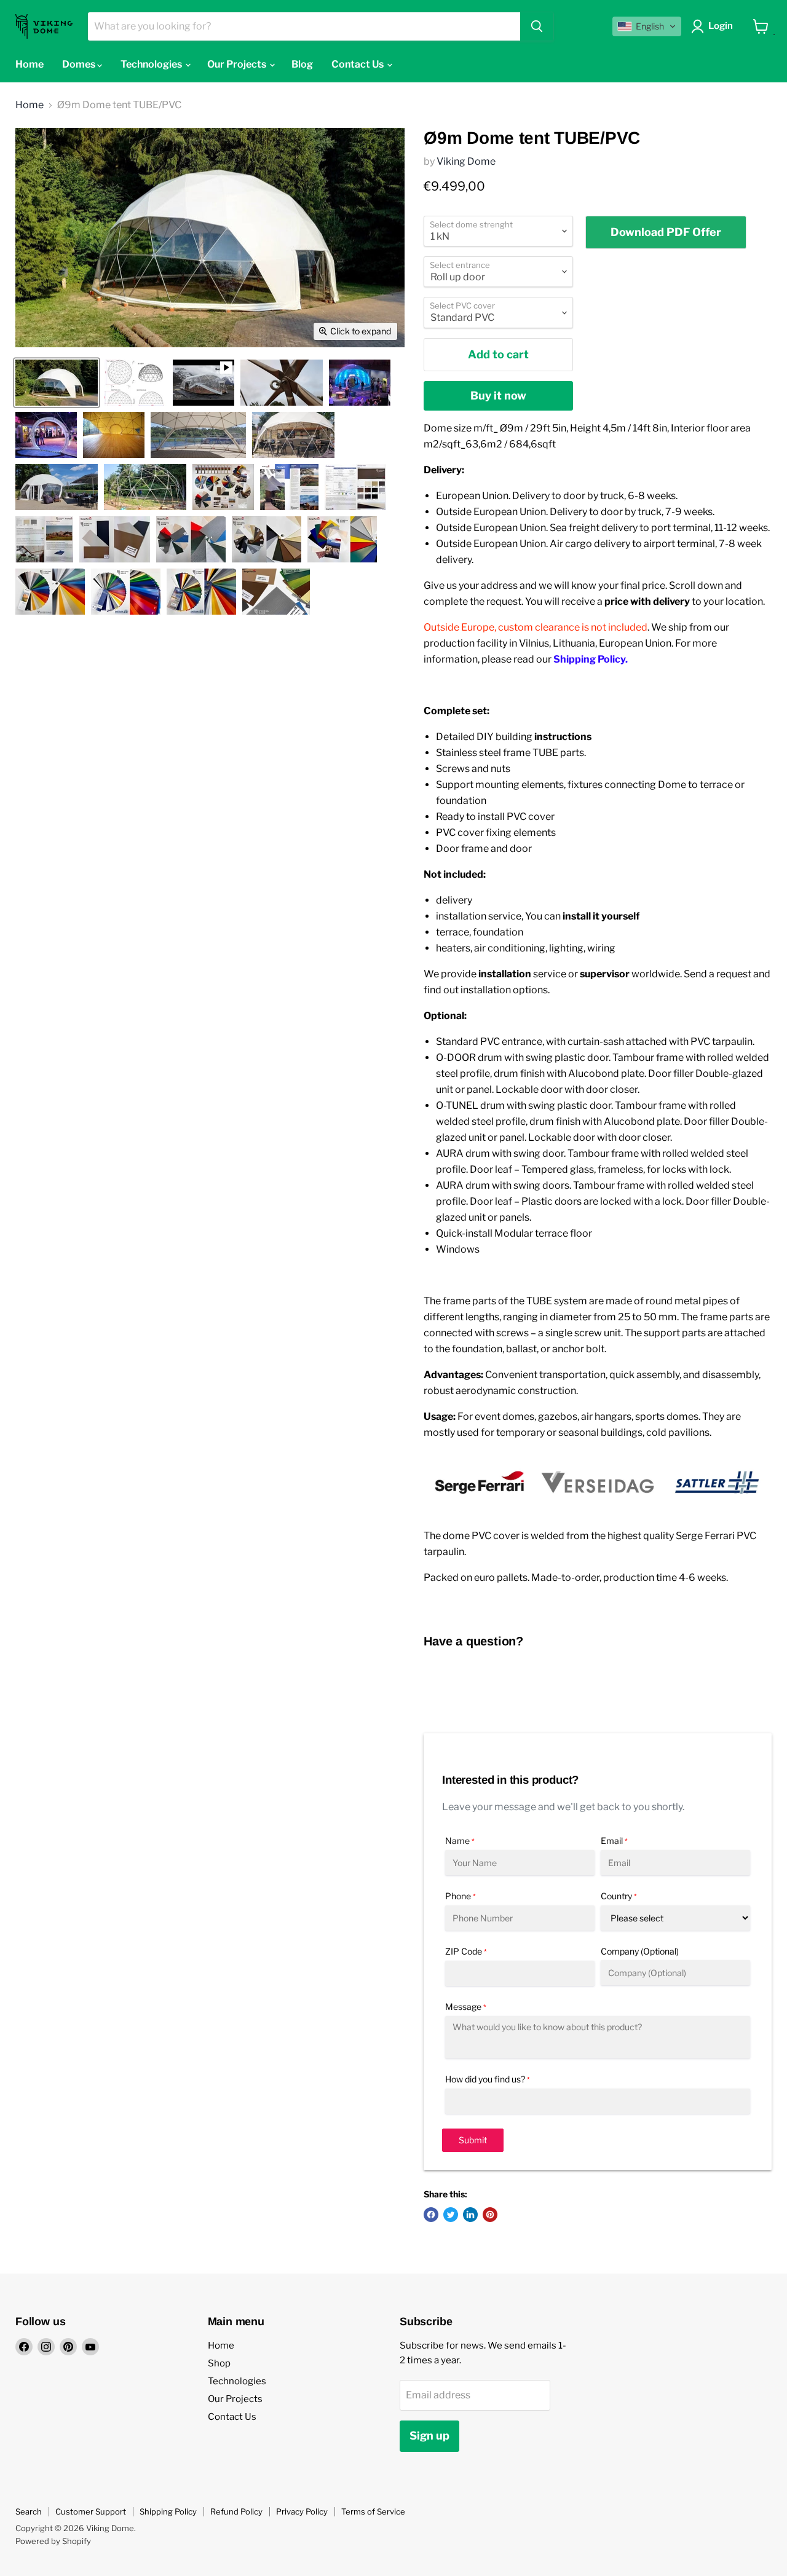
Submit (473, 2140)
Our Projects (238, 64)
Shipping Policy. (591, 659)
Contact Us (358, 64)
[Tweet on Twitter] (451, 2215)
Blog (302, 64)
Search (29, 2511)
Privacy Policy (302, 2511)
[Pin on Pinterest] (490, 2215)
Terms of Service (373, 2511)
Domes (80, 64)
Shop (219, 2363)
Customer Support (91, 2511)
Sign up (429, 2436)
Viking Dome (466, 161)
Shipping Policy (168, 2511)
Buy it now (498, 396)
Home (30, 64)
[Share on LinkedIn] (470, 2215)
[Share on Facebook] (431, 2215)
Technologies (152, 64)
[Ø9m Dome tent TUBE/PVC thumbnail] (57, 383)
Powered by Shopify (53, 2541)
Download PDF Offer (666, 232)
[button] (647, 26)
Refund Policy (236, 2511)
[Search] (537, 26)
